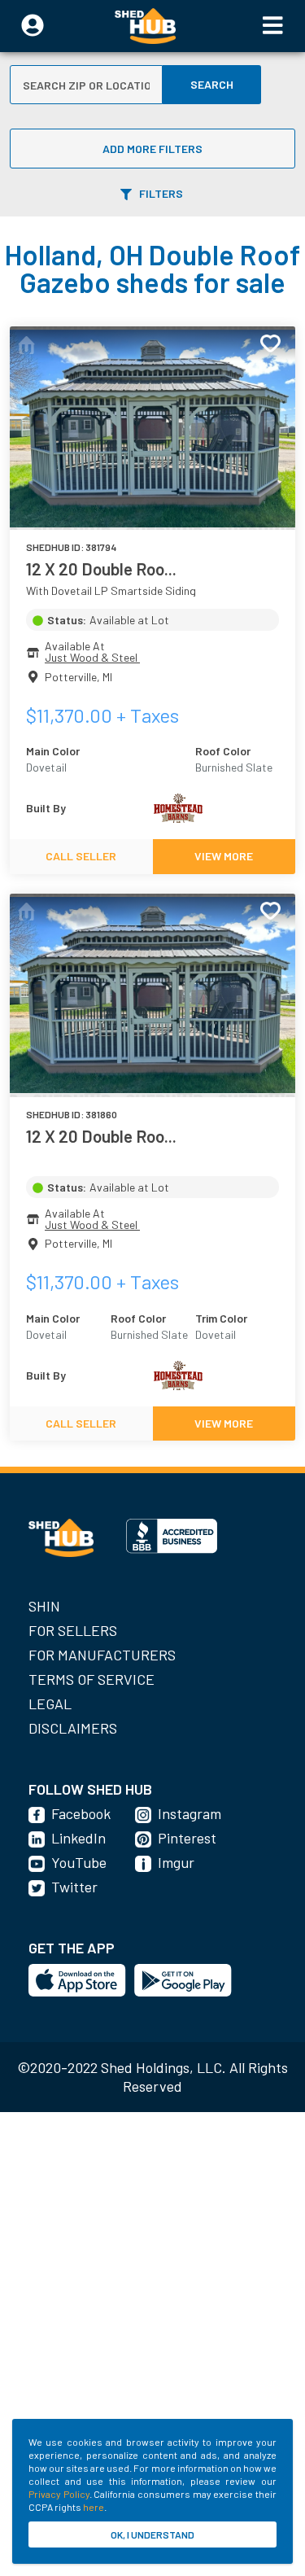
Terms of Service (91, 1679)
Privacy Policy (59, 2494)
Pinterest (187, 1838)
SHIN (44, 1606)
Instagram (190, 1813)
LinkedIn (78, 1838)
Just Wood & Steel (92, 657)
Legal (50, 1703)
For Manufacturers (102, 1655)
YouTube (79, 1862)
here (94, 2507)
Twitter (74, 1887)
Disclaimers (73, 1728)
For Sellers (73, 1630)
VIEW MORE (224, 856)
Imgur (176, 1862)
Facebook (81, 1813)
